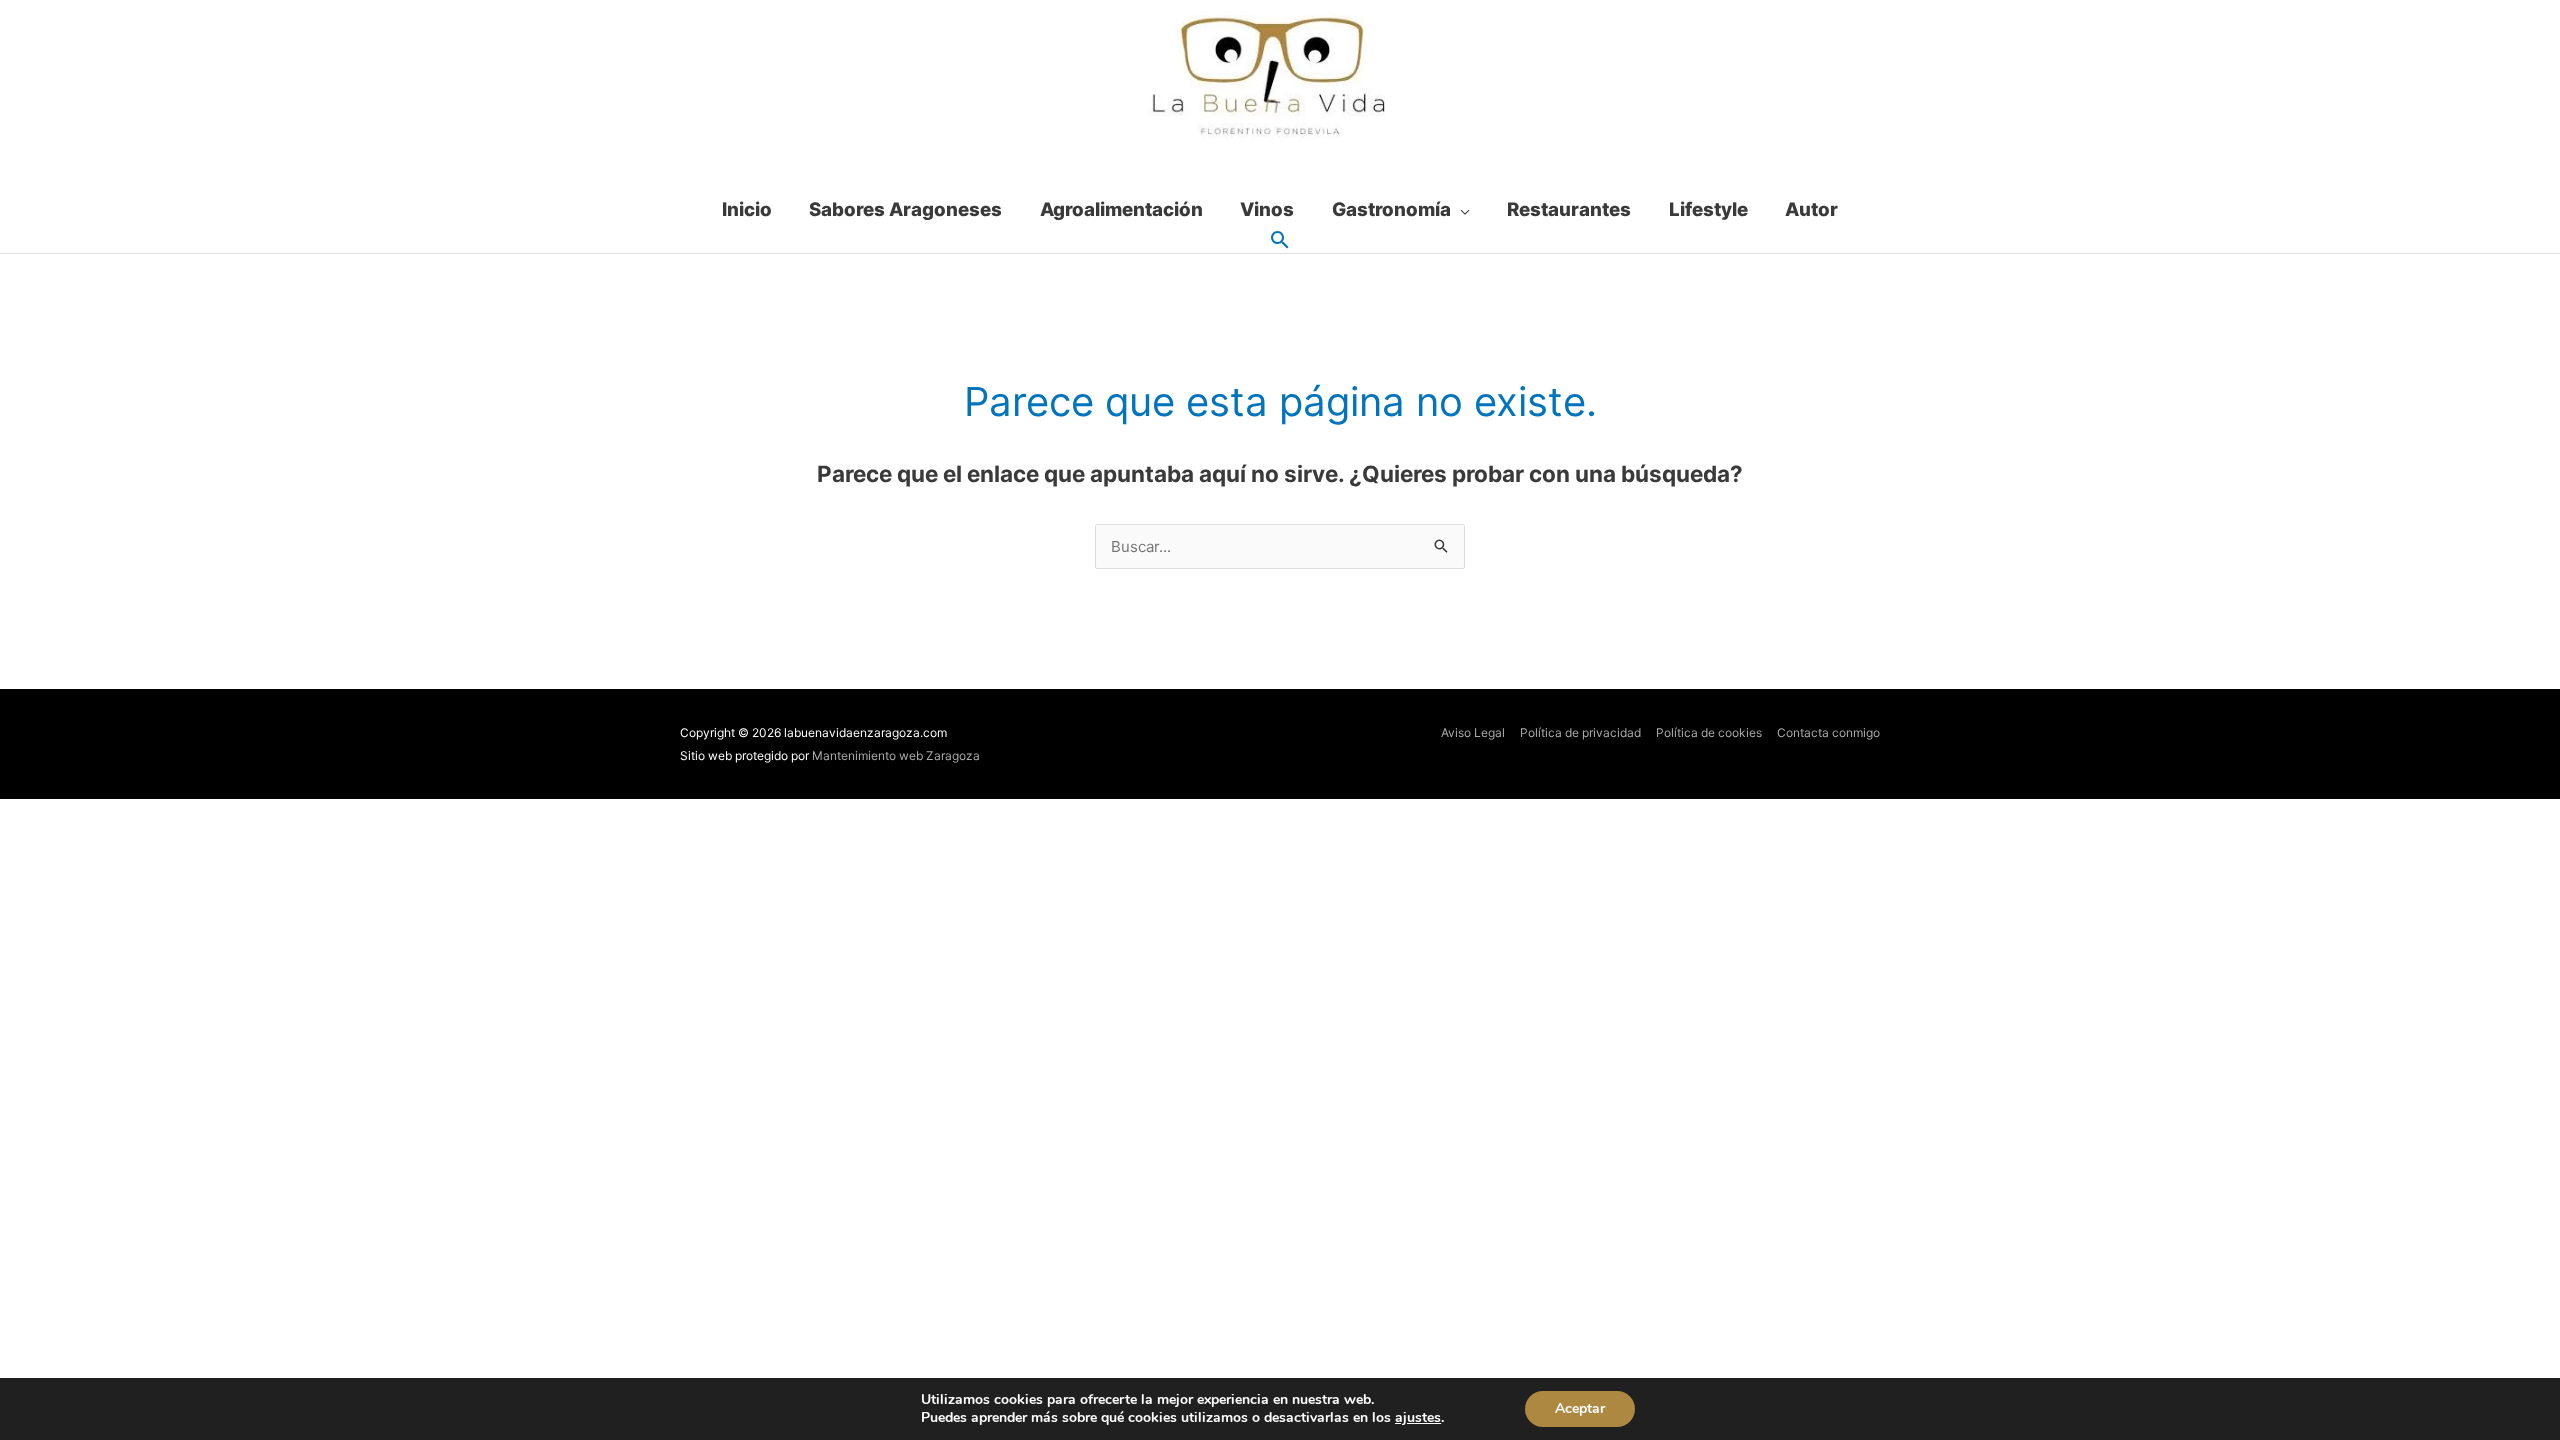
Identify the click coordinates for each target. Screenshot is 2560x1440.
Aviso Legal (1473, 732)
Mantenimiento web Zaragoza (896, 755)
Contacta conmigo (1828, 732)
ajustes (1418, 1418)
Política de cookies (1709, 732)
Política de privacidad (1580, 732)
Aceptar (1580, 1408)
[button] (1280, 241)
